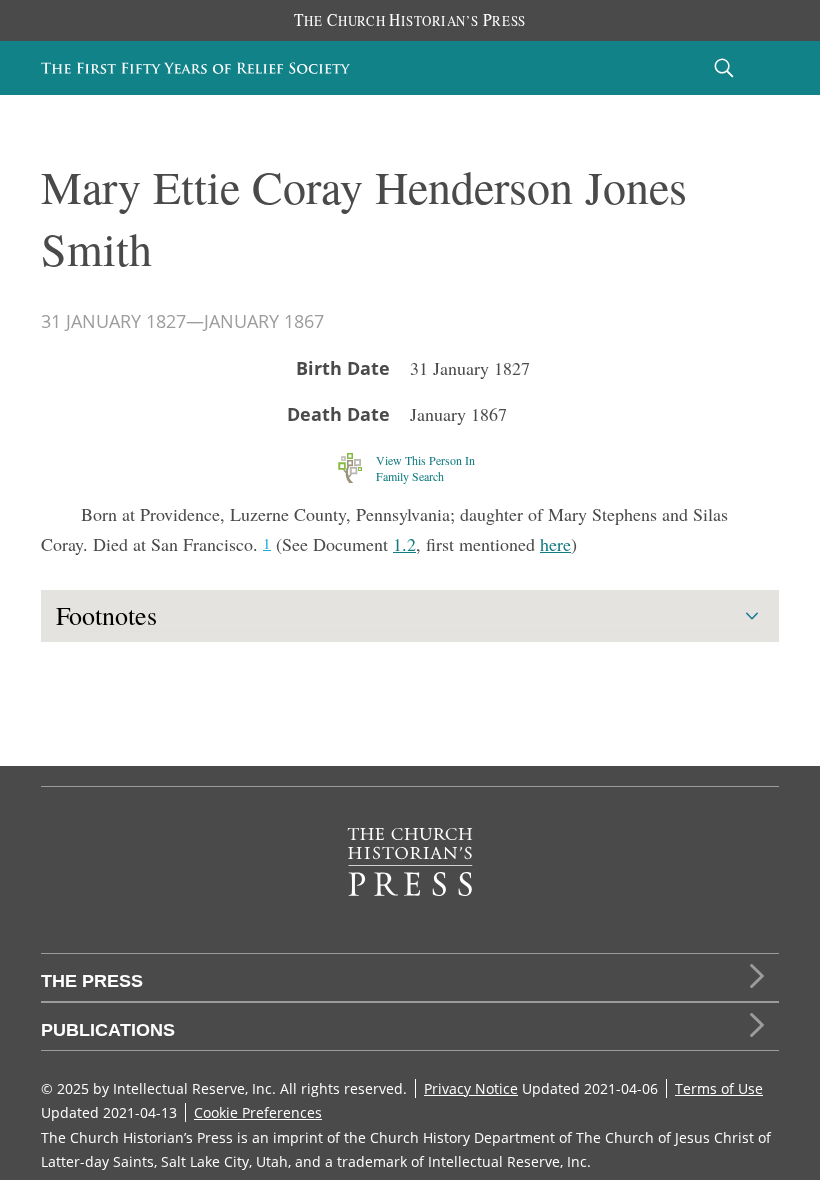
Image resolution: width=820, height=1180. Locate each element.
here (555, 544)
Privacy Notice (471, 1088)
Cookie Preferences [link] (258, 1112)
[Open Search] (724, 67)
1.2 (404, 544)
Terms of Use (719, 1088)
